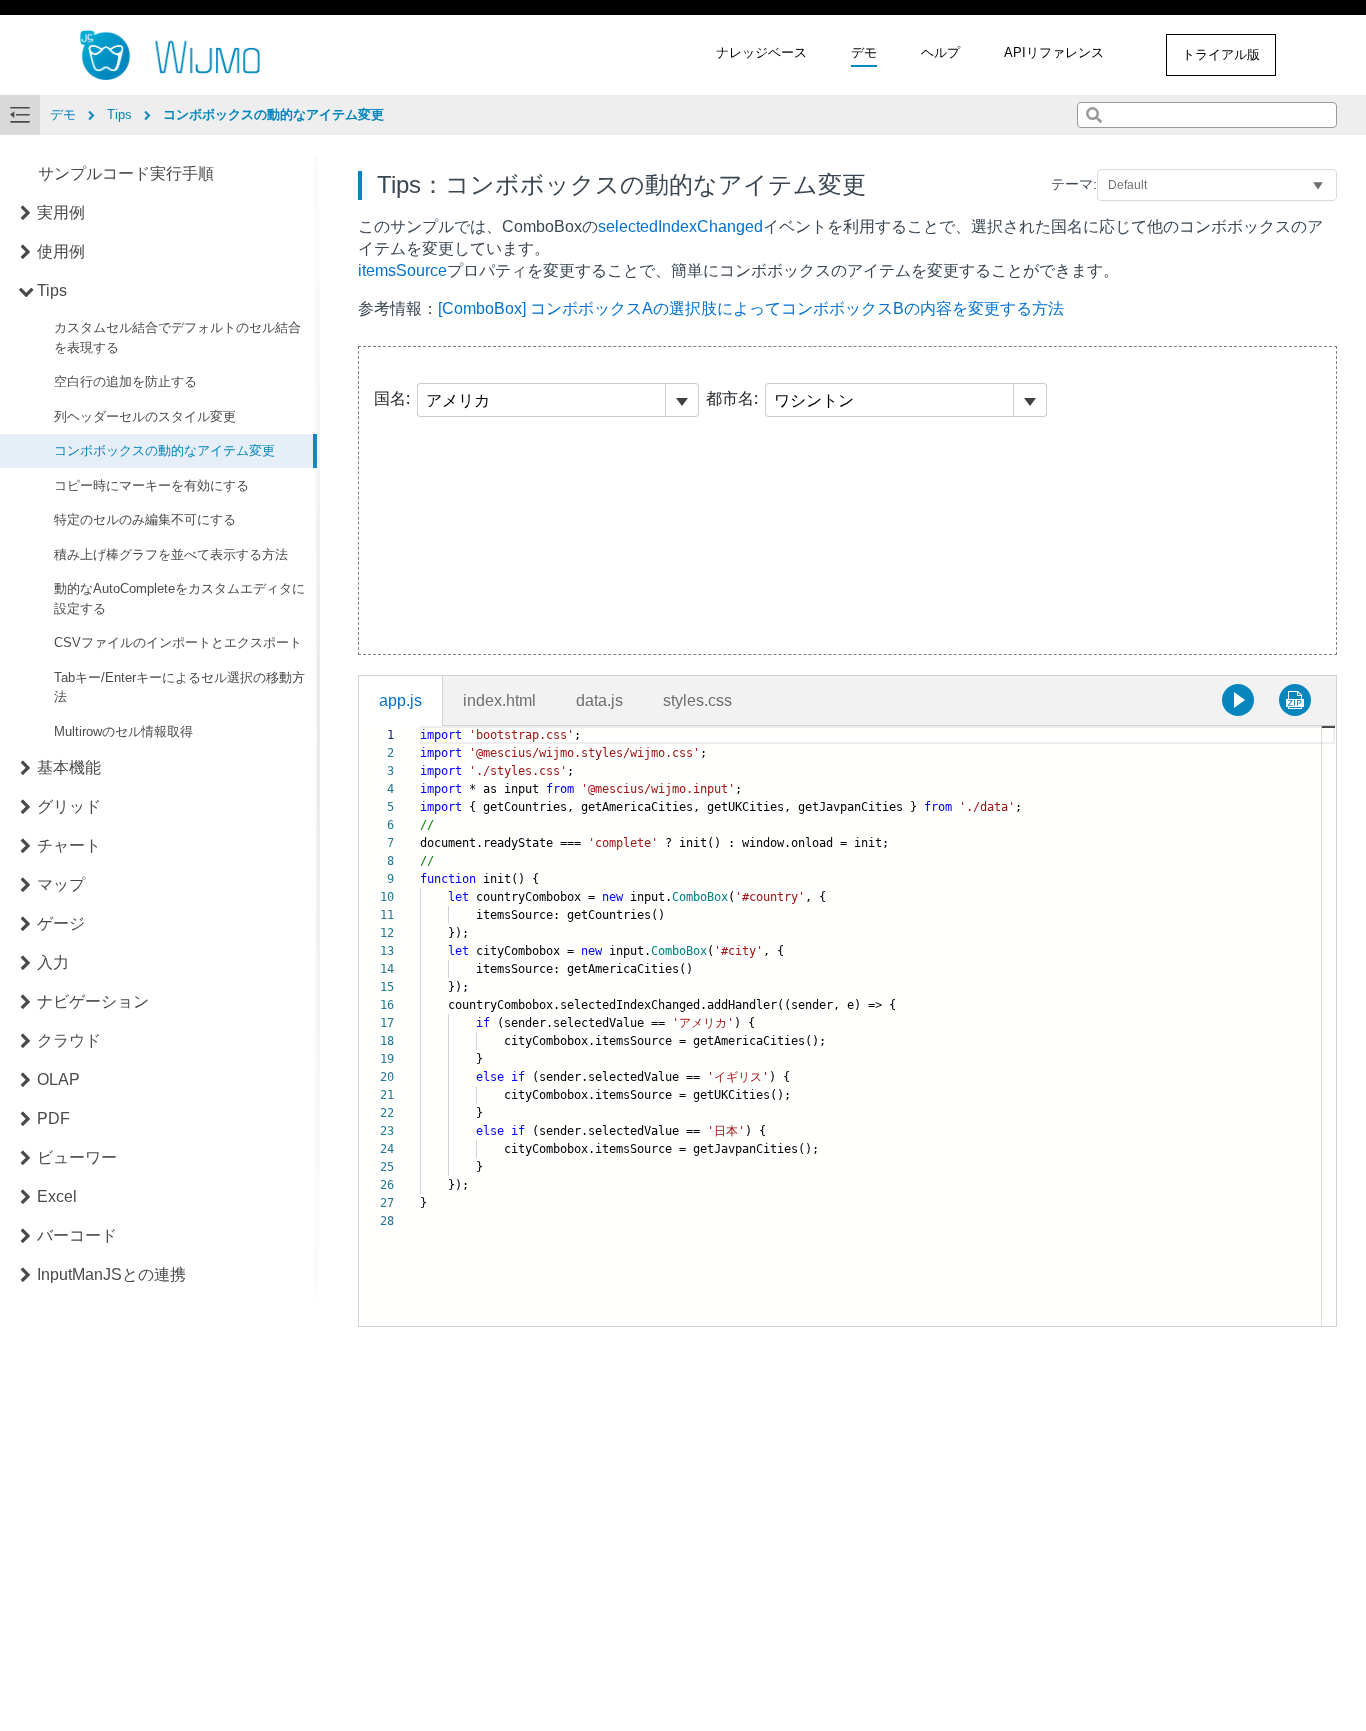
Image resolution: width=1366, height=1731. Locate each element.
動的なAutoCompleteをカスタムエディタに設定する (179, 599)
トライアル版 (1221, 54)
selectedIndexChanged (680, 226)
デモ (864, 52)
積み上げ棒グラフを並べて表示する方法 (171, 554)
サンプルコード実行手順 (126, 174)
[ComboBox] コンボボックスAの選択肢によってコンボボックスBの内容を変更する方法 (751, 308)
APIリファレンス (1054, 52)
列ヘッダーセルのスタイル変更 (145, 416)
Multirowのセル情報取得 (123, 731)
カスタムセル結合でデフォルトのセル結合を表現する (177, 338)
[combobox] (1207, 115)
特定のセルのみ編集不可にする (145, 520)
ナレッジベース (761, 52)
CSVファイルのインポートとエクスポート (178, 643)
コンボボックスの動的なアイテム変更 (164, 451)
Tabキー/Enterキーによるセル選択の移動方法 (179, 687)
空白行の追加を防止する (125, 382)
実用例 (61, 213)
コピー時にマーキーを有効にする (151, 485)
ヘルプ (940, 52)
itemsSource (402, 270)
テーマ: (1074, 184)
